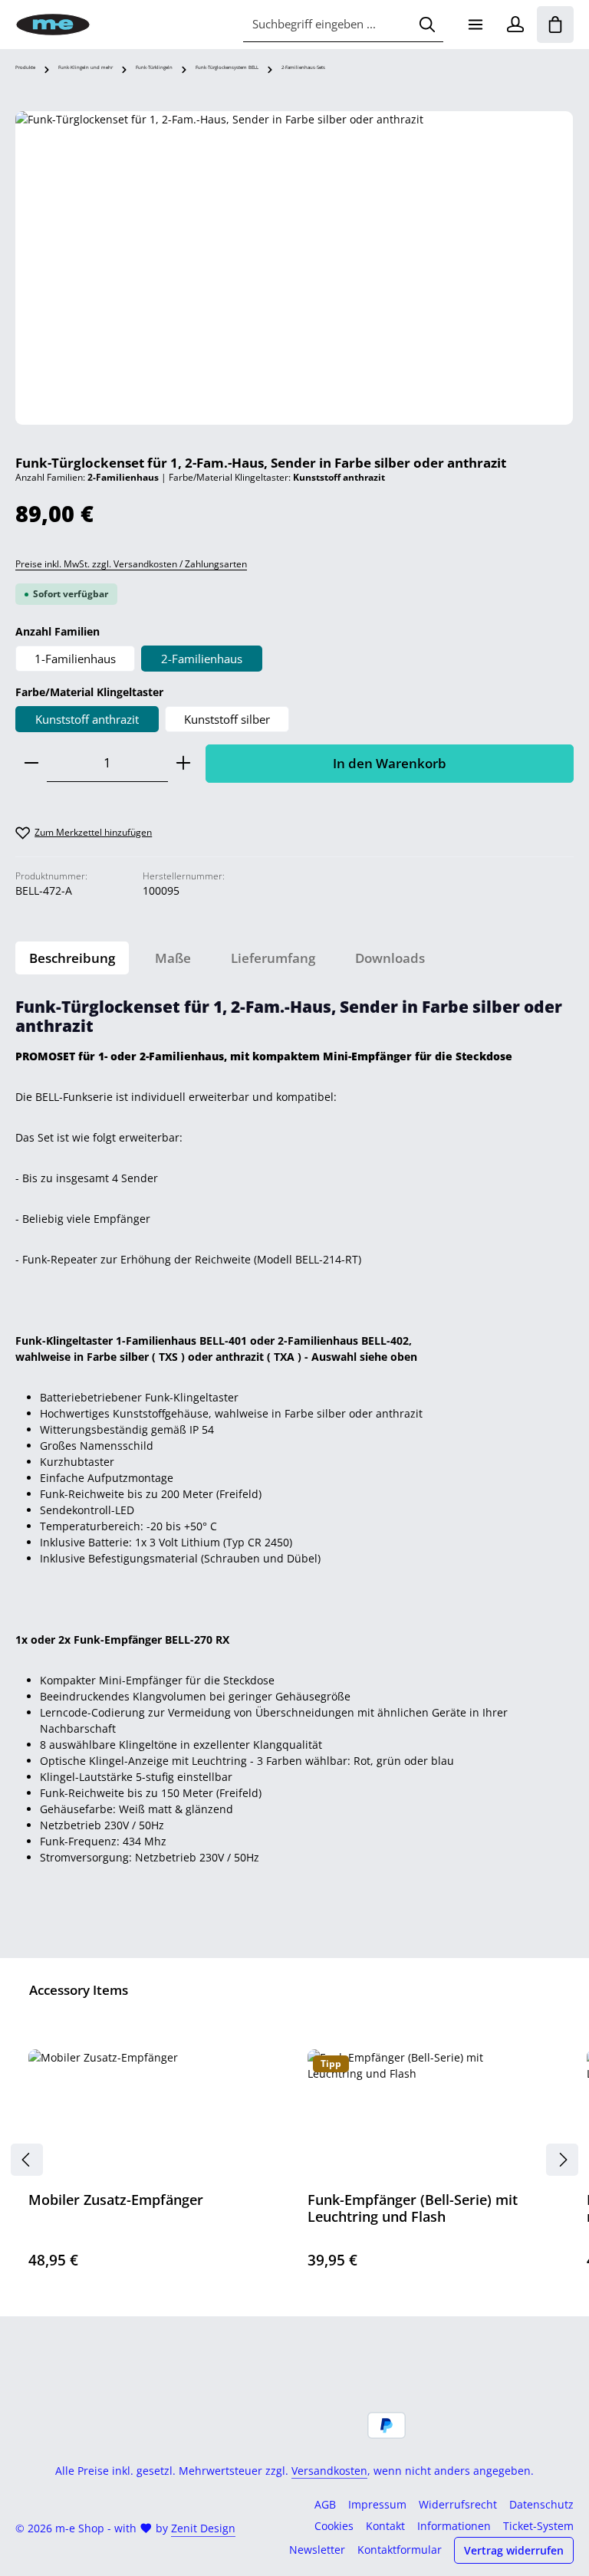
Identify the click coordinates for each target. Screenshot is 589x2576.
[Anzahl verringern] (31, 763)
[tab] (72, 958)
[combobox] (327, 25)
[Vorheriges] (27, 2160)
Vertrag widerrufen (514, 2550)
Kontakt (385, 2526)
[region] (294, 268)
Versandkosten (329, 2471)
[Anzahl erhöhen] (183, 763)
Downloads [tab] (390, 958)
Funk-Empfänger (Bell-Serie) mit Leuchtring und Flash (413, 2208)
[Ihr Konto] (515, 25)
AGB (325, 2504)
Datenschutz (541, 2504)
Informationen (454, 2526)
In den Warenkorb (390, 763)
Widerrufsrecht (458, 2504)
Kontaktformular (400, 2550)
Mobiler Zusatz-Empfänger (116, 2200)
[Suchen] (427, 25)
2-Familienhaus (202, 659)
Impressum (377, 2504)
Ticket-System (538, 2526)
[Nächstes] (562, 2160)
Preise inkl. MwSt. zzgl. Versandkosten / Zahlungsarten (131, 564)
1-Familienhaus (75, 659)
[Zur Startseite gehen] (53, 25)
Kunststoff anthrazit (87, 719)
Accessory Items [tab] (79, 1990)
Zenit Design (203, 2528)
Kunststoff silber (227, 719)
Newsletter (317, 2550)
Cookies (334, 2526)
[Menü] (475, 25)
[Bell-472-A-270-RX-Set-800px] (294, 268)
